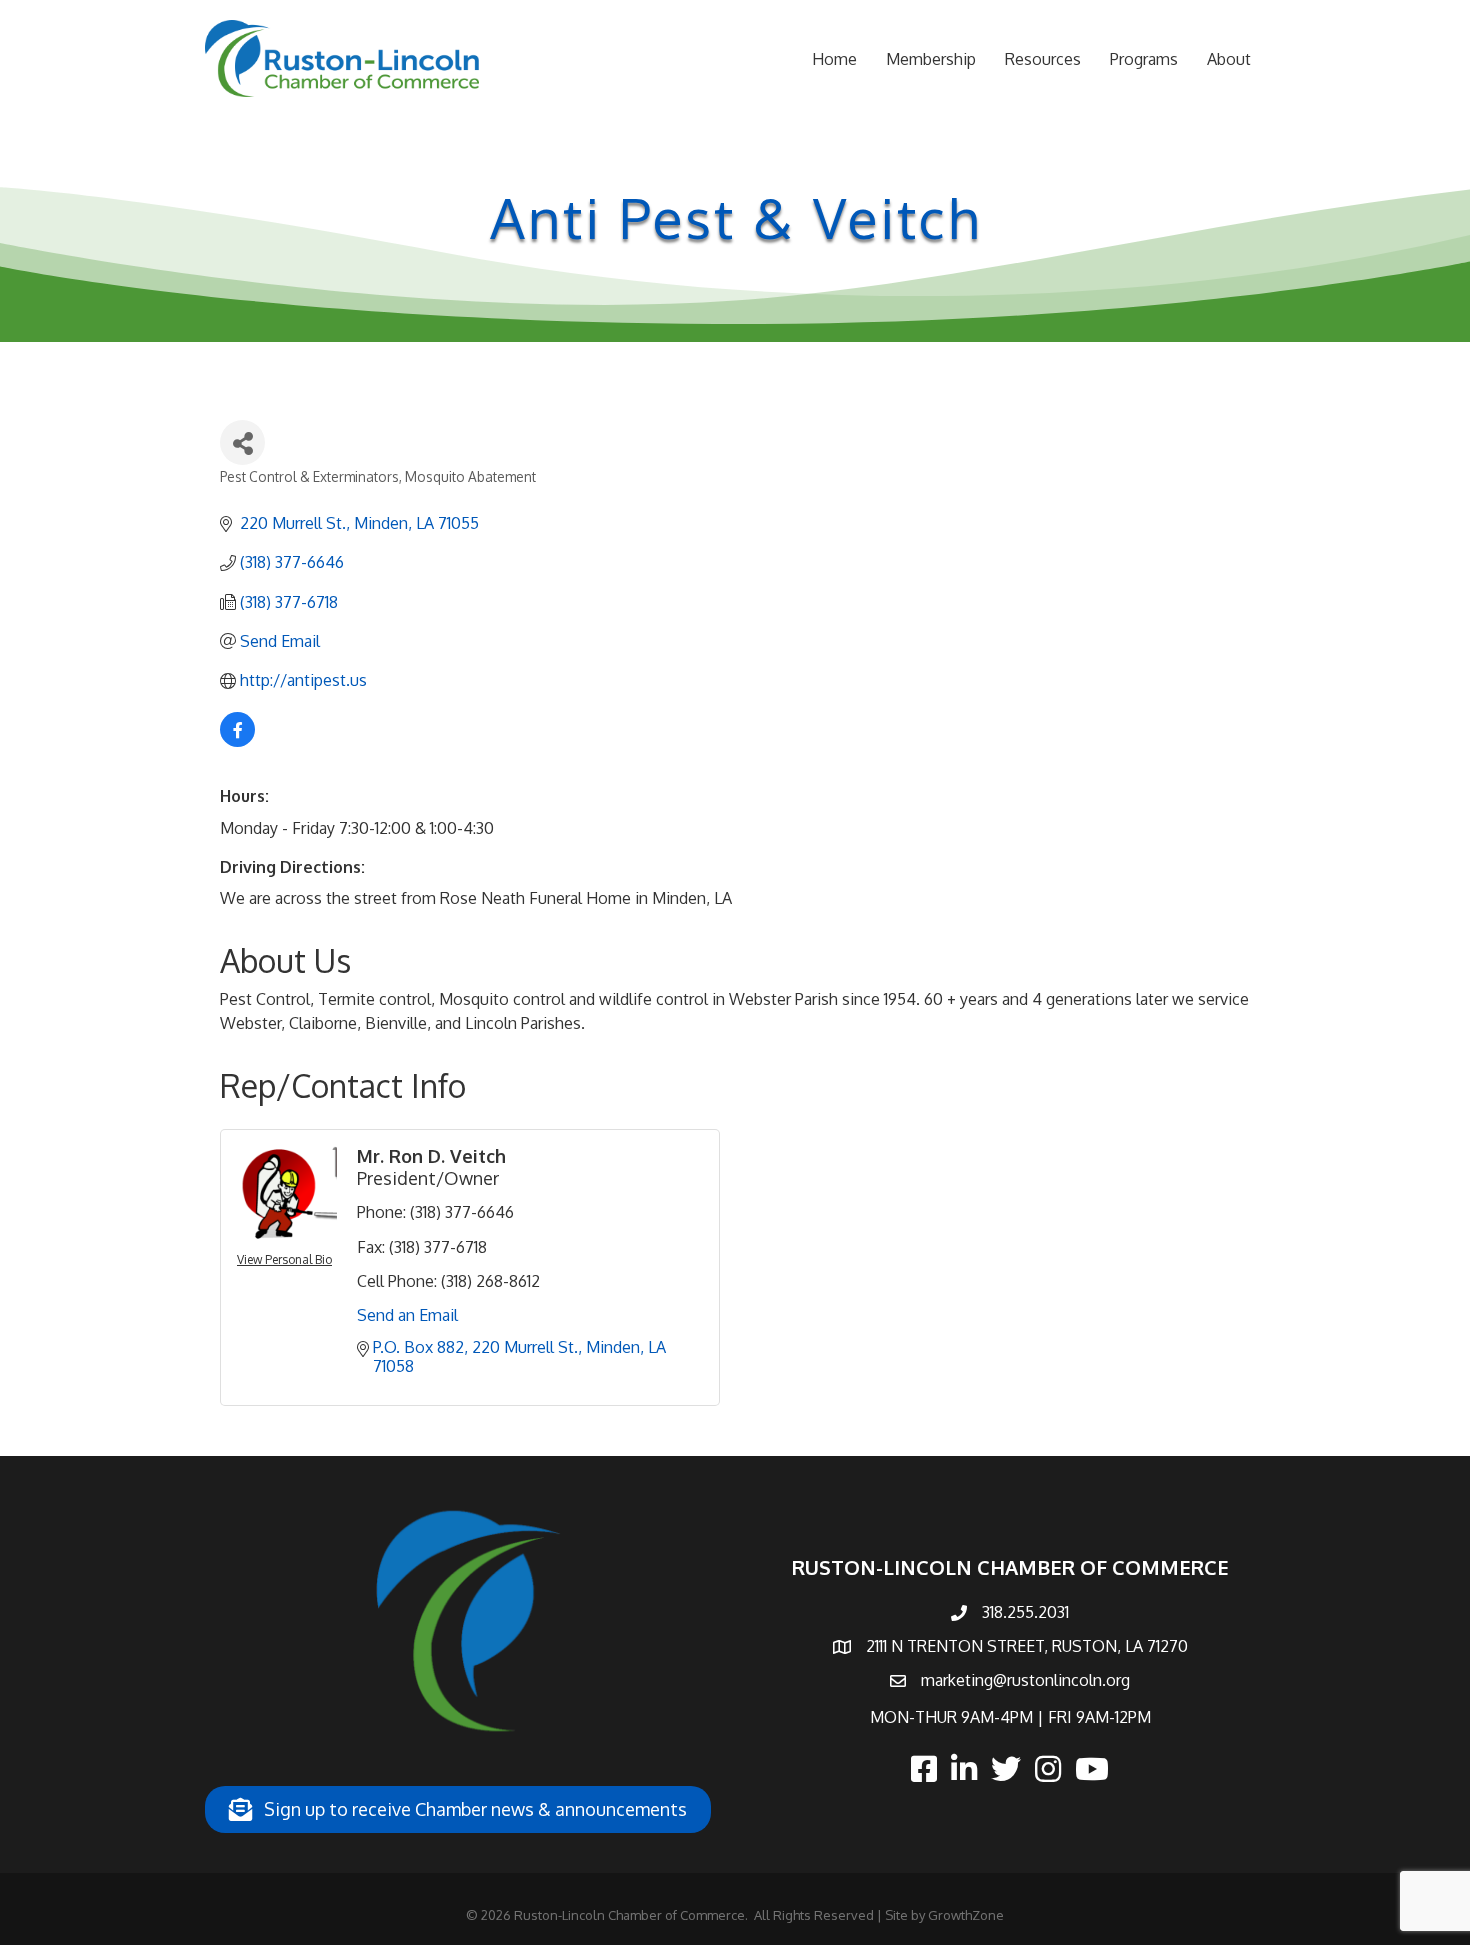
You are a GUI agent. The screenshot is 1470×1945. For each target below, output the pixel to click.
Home (834, 59)
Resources (1043, 59)
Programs (1144, 59)
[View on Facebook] (237, 741)
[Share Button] (242, 442)
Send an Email (407, 1315)
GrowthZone (966, 1915)
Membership (931, 59)
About (1229, 59)
